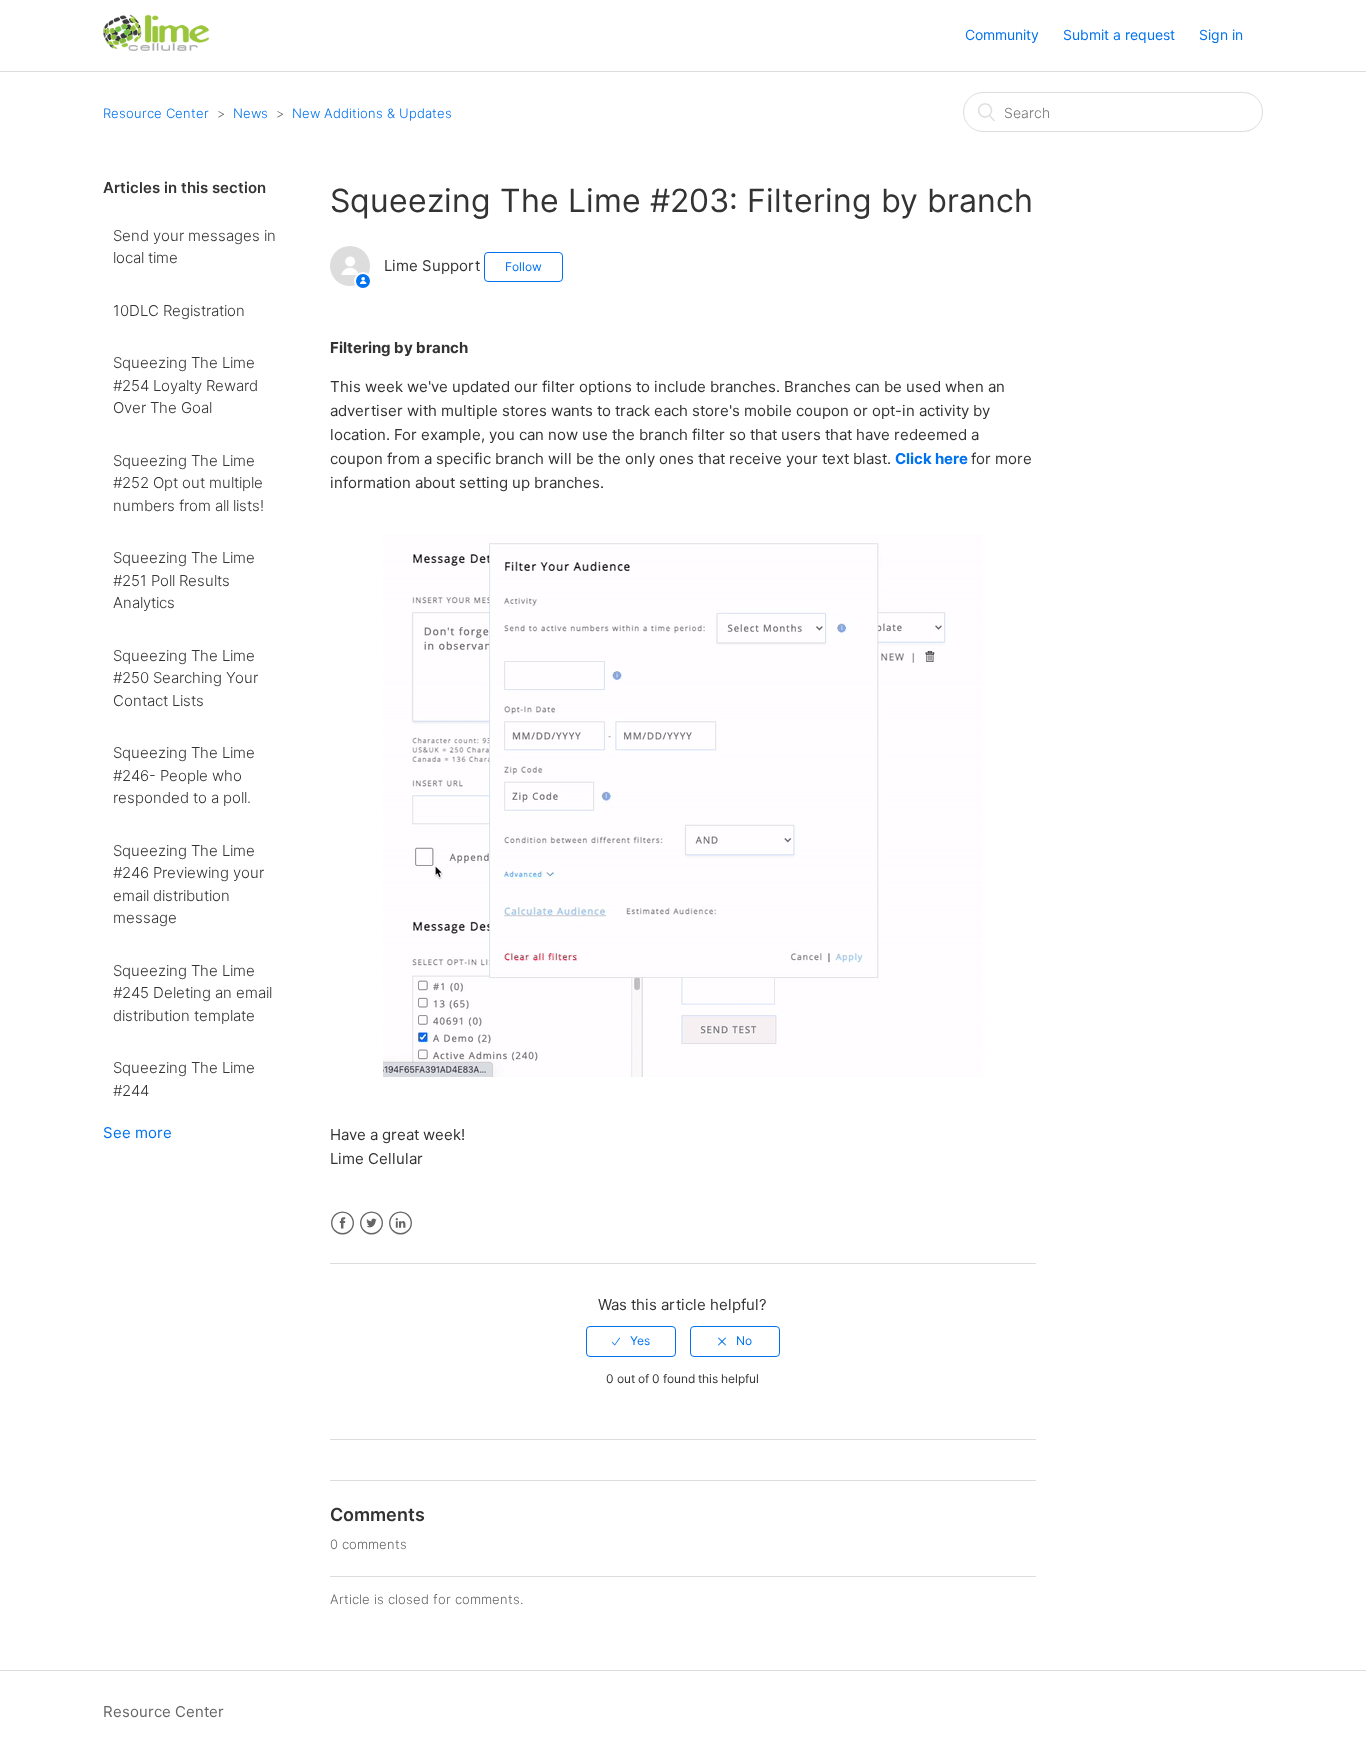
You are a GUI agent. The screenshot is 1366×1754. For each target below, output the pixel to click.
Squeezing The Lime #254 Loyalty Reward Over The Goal (185, 385)
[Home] (156, 45)
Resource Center (156, 113)
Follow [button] (523, 266)
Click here (933, 458)
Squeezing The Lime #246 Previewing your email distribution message (188, 884)
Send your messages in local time (194, 247)
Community (1002, 34)
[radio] (631, 1341)
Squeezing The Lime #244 (184, 1079)
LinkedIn (400, 1223)
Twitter (371, 1223)
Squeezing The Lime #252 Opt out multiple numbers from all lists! (188, 483)
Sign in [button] (1221, 34)
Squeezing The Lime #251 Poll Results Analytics (184, 580)
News (250, 113)
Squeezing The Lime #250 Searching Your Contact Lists (185, 678)
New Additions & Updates (372, 113)
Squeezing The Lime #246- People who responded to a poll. (184, 775)
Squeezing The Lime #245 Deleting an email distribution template (192, 993)
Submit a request (1119, 34)
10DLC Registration (179, 310)
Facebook (342, 1223)
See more (137, 1132)
